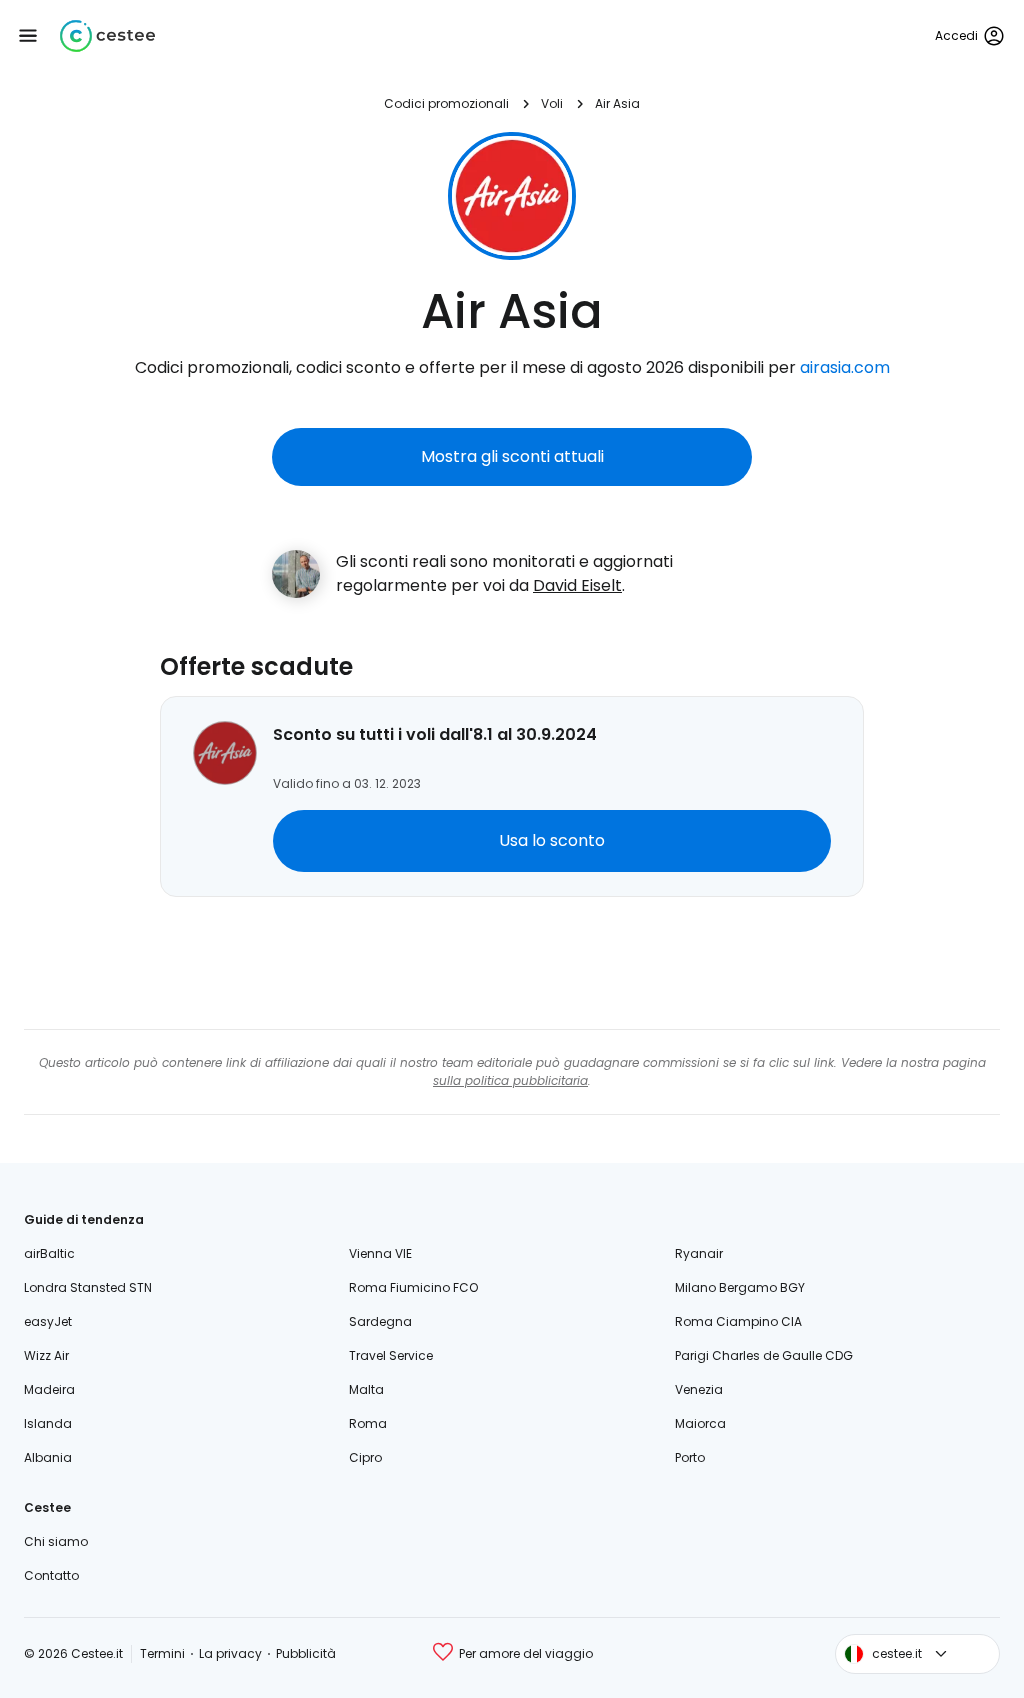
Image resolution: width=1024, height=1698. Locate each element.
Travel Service (391, 1355)
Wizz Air (46, 1355)
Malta (366, 1389)
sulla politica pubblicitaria (510, 1080)
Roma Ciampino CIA (738, 1321)
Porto (690, 1457)
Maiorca (700, 1423)
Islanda (48, 1423)
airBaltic (49, 1253)
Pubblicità (306, 1653)
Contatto (51, 1575)
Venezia (699, 1389)
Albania (48, 1457)
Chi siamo (56, 1541)
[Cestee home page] (107, 36)
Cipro (365, 1457)
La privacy (230, 1653)
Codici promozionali (446, 103)
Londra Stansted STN (88, 1287)
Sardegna (380, 1321)
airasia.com (845, 367)
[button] (28, 36)
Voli (552, 103)
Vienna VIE (380, 1253)
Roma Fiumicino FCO (413, 1287)
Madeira (49, 1389)
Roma (368, 1423)
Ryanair (699, 1253)
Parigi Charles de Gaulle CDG (764, 1355)
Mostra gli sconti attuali (512, 456)
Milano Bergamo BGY (740, 1287)
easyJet (48, 1321)
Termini (162, 1653)
